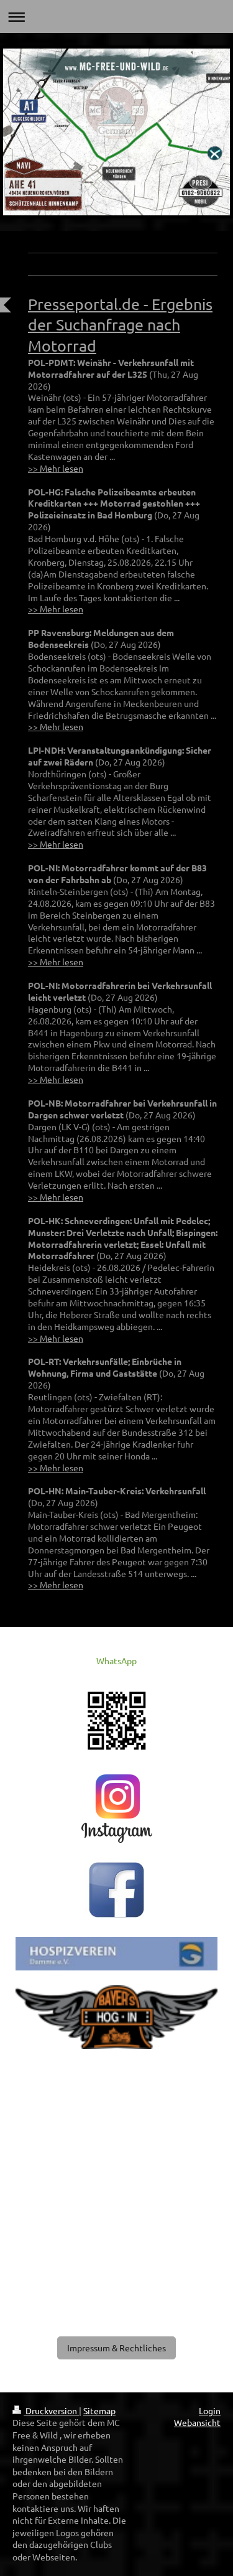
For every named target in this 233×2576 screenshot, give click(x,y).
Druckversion (51, 2410)
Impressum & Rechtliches (116, 2348)
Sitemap (99, 2410)
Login (210, 2410)
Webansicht (197, 2422)
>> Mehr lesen (56, 468)
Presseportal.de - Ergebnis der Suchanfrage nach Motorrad (120, 325)
